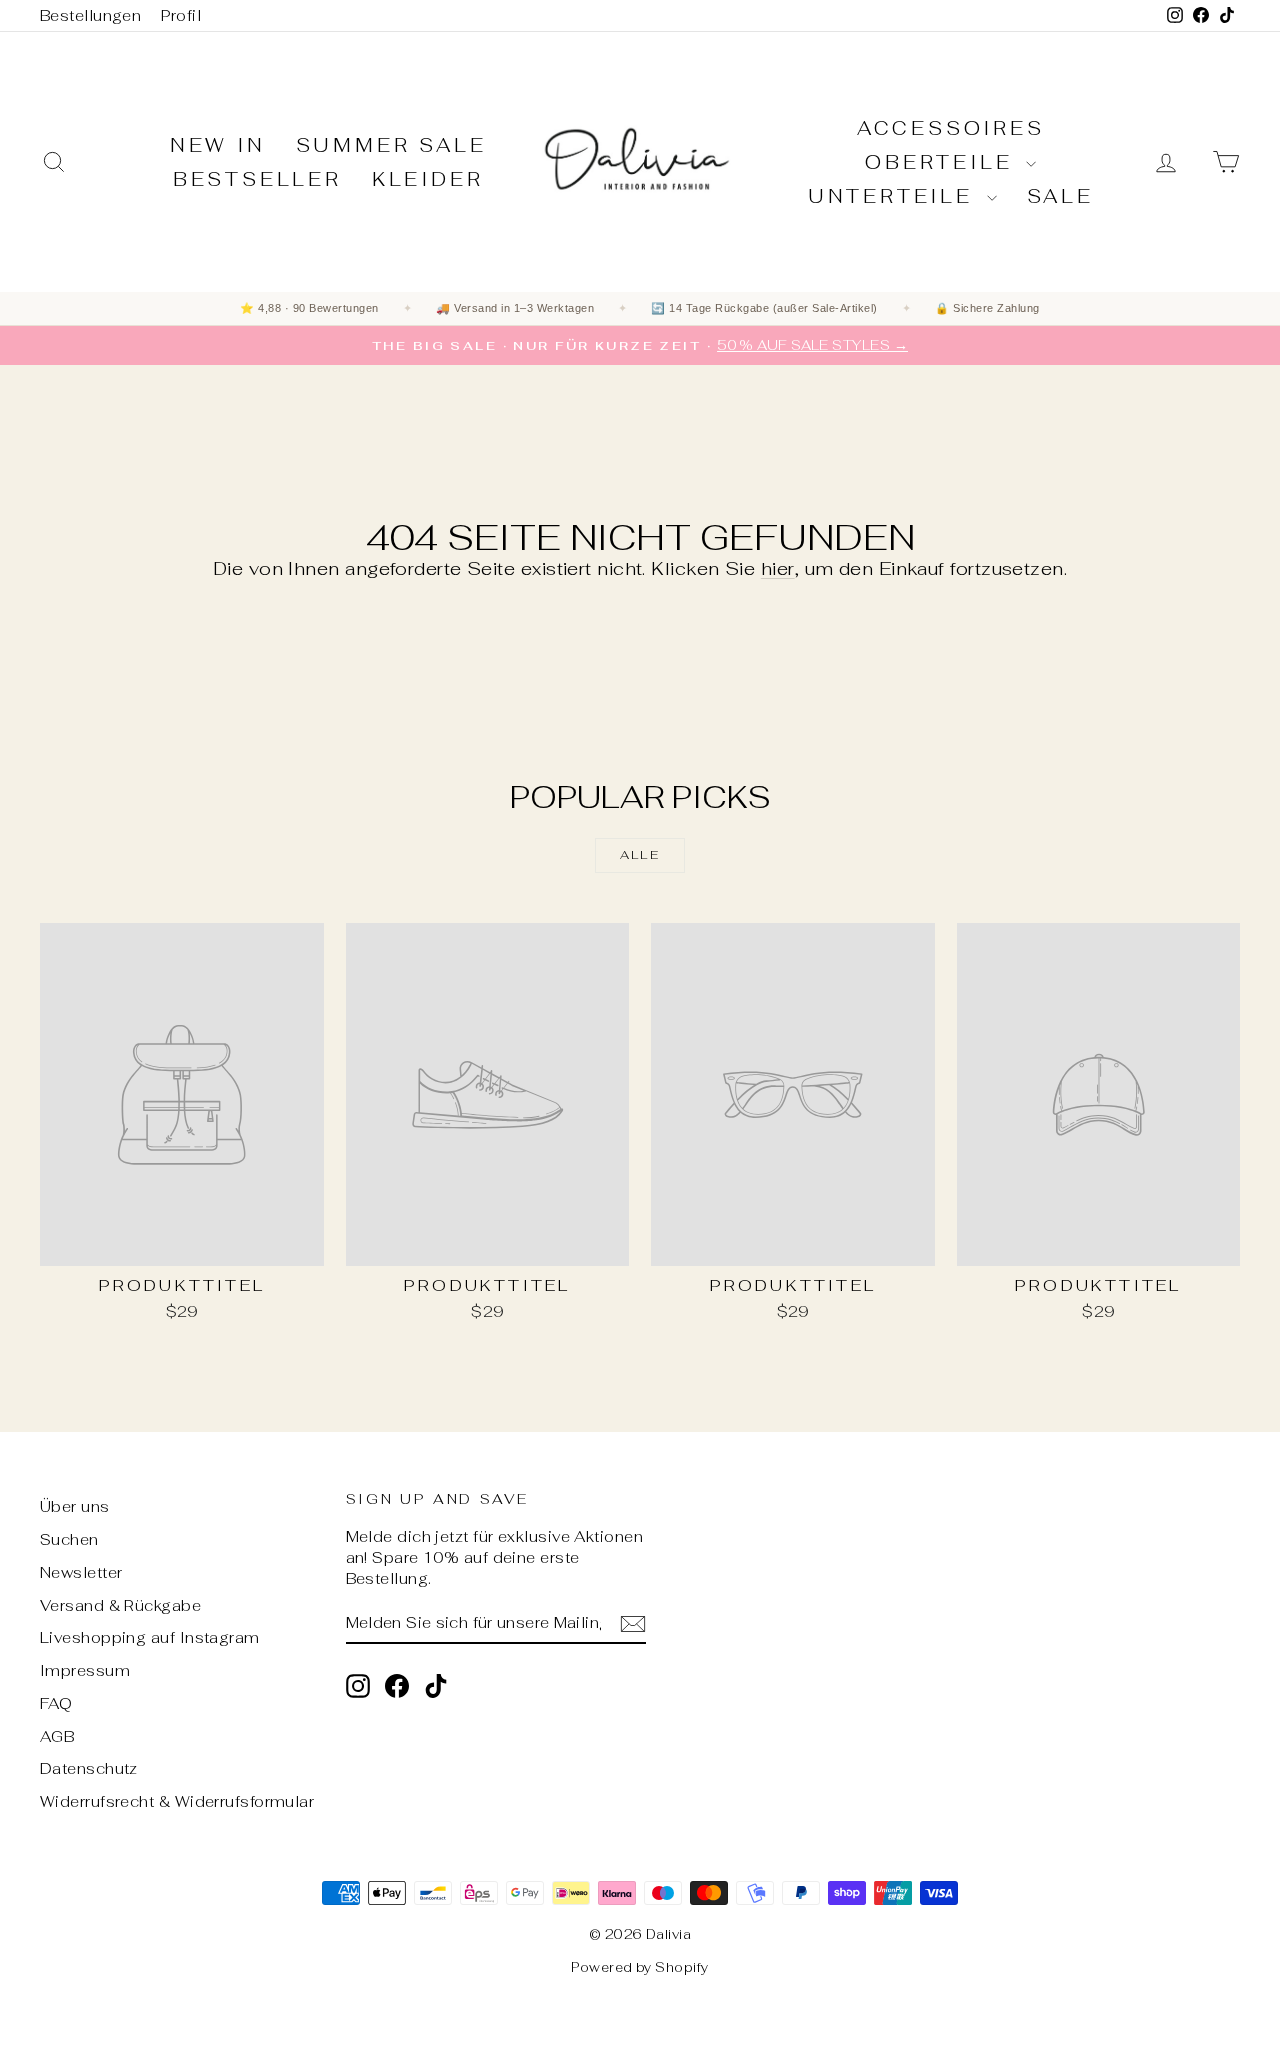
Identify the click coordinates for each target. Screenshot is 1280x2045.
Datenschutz (89, 1768)
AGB (57, 1736)
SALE (1060, 196)
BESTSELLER (257, 179)
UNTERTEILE (895, 196)
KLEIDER (428, 179)
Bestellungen (90, 15)
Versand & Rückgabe (120, 1605)
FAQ (56, 1703)
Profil (181, 15)
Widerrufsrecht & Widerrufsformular (177, 1801)
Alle (640, 855)
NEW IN (218, 145)
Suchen (69, 1539)
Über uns (75, 1506)
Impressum (85, 1670)
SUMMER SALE (391, 145)
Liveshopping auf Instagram (150, 1637)
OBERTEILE (943, 162)
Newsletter (81, 1572)
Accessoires (951, 128)
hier (778, 568)
